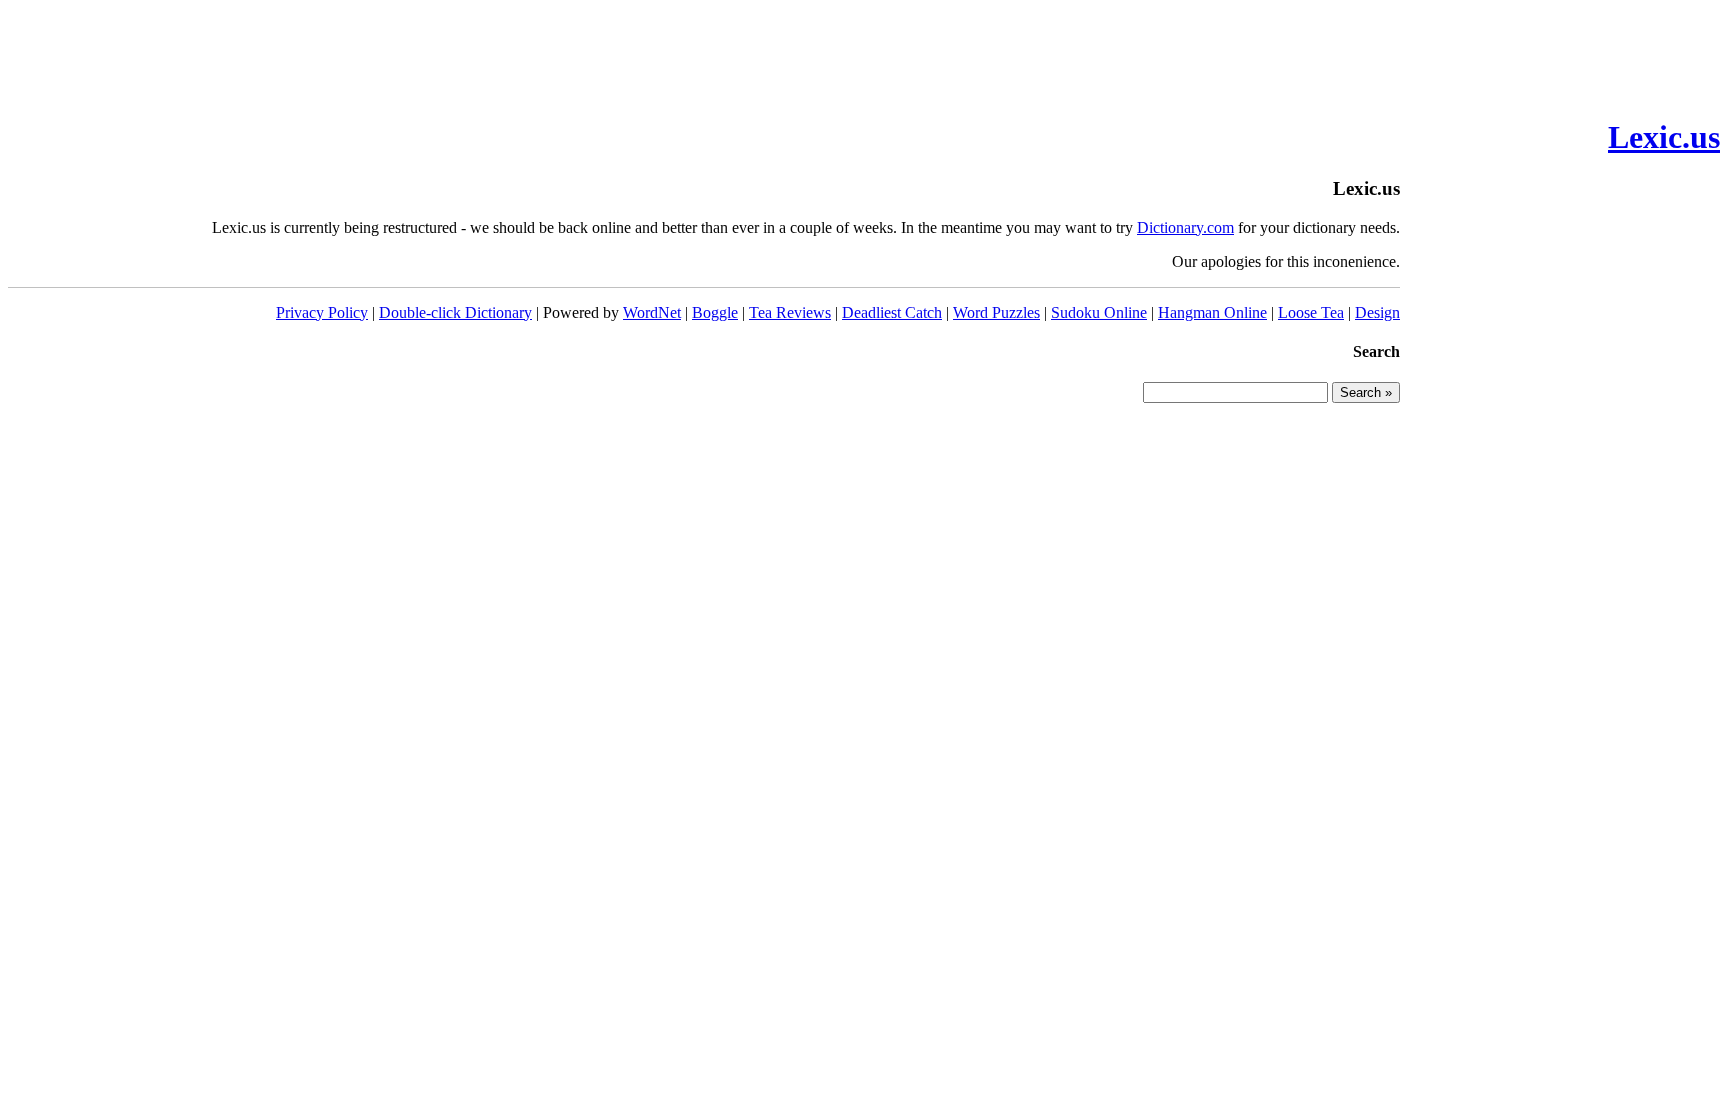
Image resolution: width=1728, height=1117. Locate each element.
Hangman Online (1212, 312)
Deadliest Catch (892, 312)
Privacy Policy (322, 312)
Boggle (715, 312)
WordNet (652, 312)
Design (1377, 312)
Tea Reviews (790, 312)
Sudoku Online (1099, 312)
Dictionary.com (1185, 227)
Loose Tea (1311, 312)
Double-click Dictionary (455, 312)
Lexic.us (1664, 137)
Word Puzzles (996, 312)
